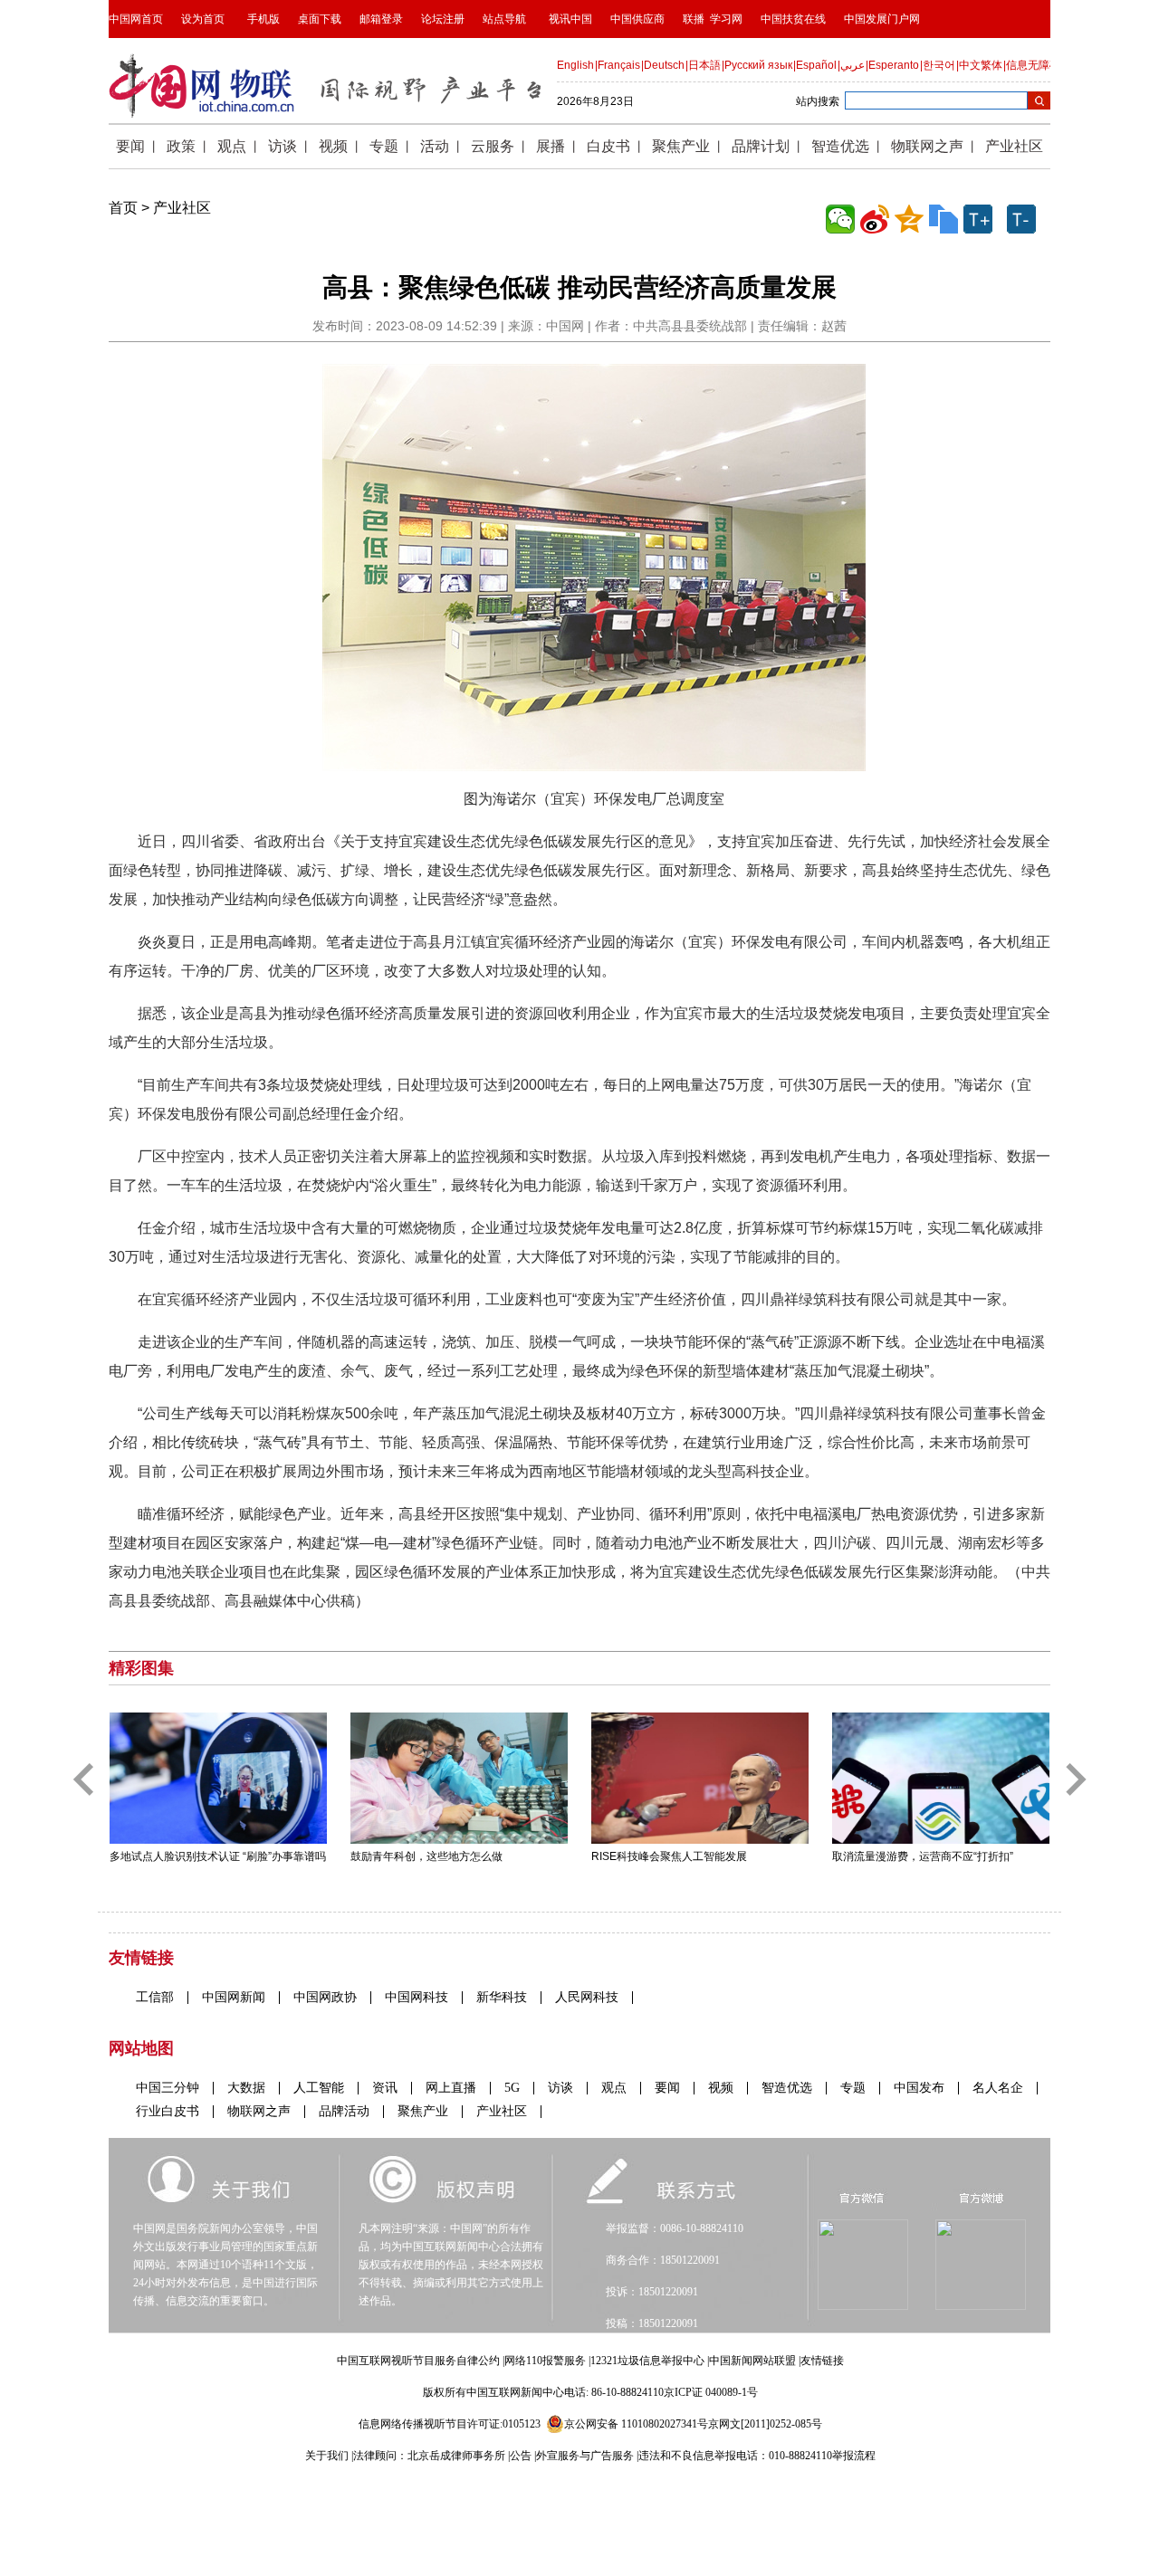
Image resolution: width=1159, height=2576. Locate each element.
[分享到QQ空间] (909, 219)
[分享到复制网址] (943, 219)
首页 (123, 208)
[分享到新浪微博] (875, 219)
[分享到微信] (840, 219)
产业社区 (182, 208)
